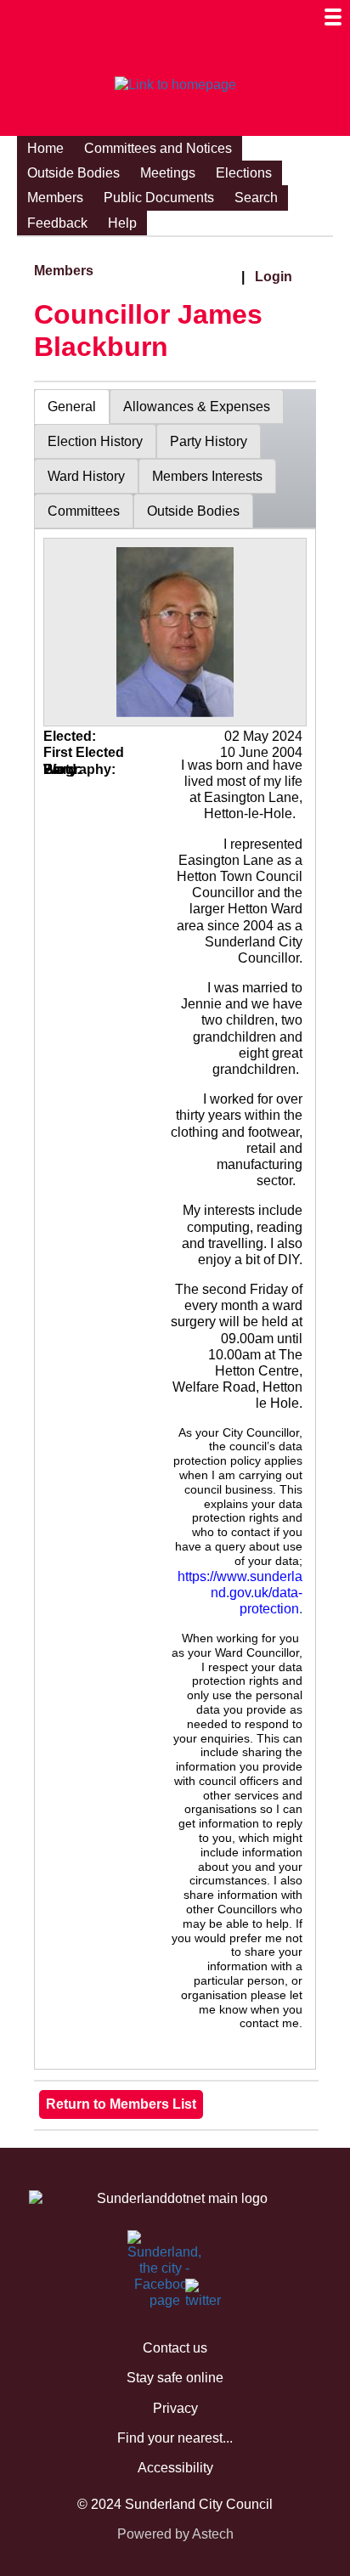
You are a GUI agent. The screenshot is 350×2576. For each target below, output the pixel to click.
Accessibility (175, 2468)
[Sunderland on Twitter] (195, 2297)
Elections (244, 173)
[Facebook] (138, 2249)
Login (274, 277)
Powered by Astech (175, 2534)
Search (256, 198)
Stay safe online (175, 2378)
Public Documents (159, 198)
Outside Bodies (73, 173)
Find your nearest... (175, 2438)
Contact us (175, 2348)
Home (45, 148)
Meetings (168, 173)
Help (122, 223)
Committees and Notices (158, 148)
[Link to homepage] (175, 85)
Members (55, 198)
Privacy (175, 2408)
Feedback (57, 223)
